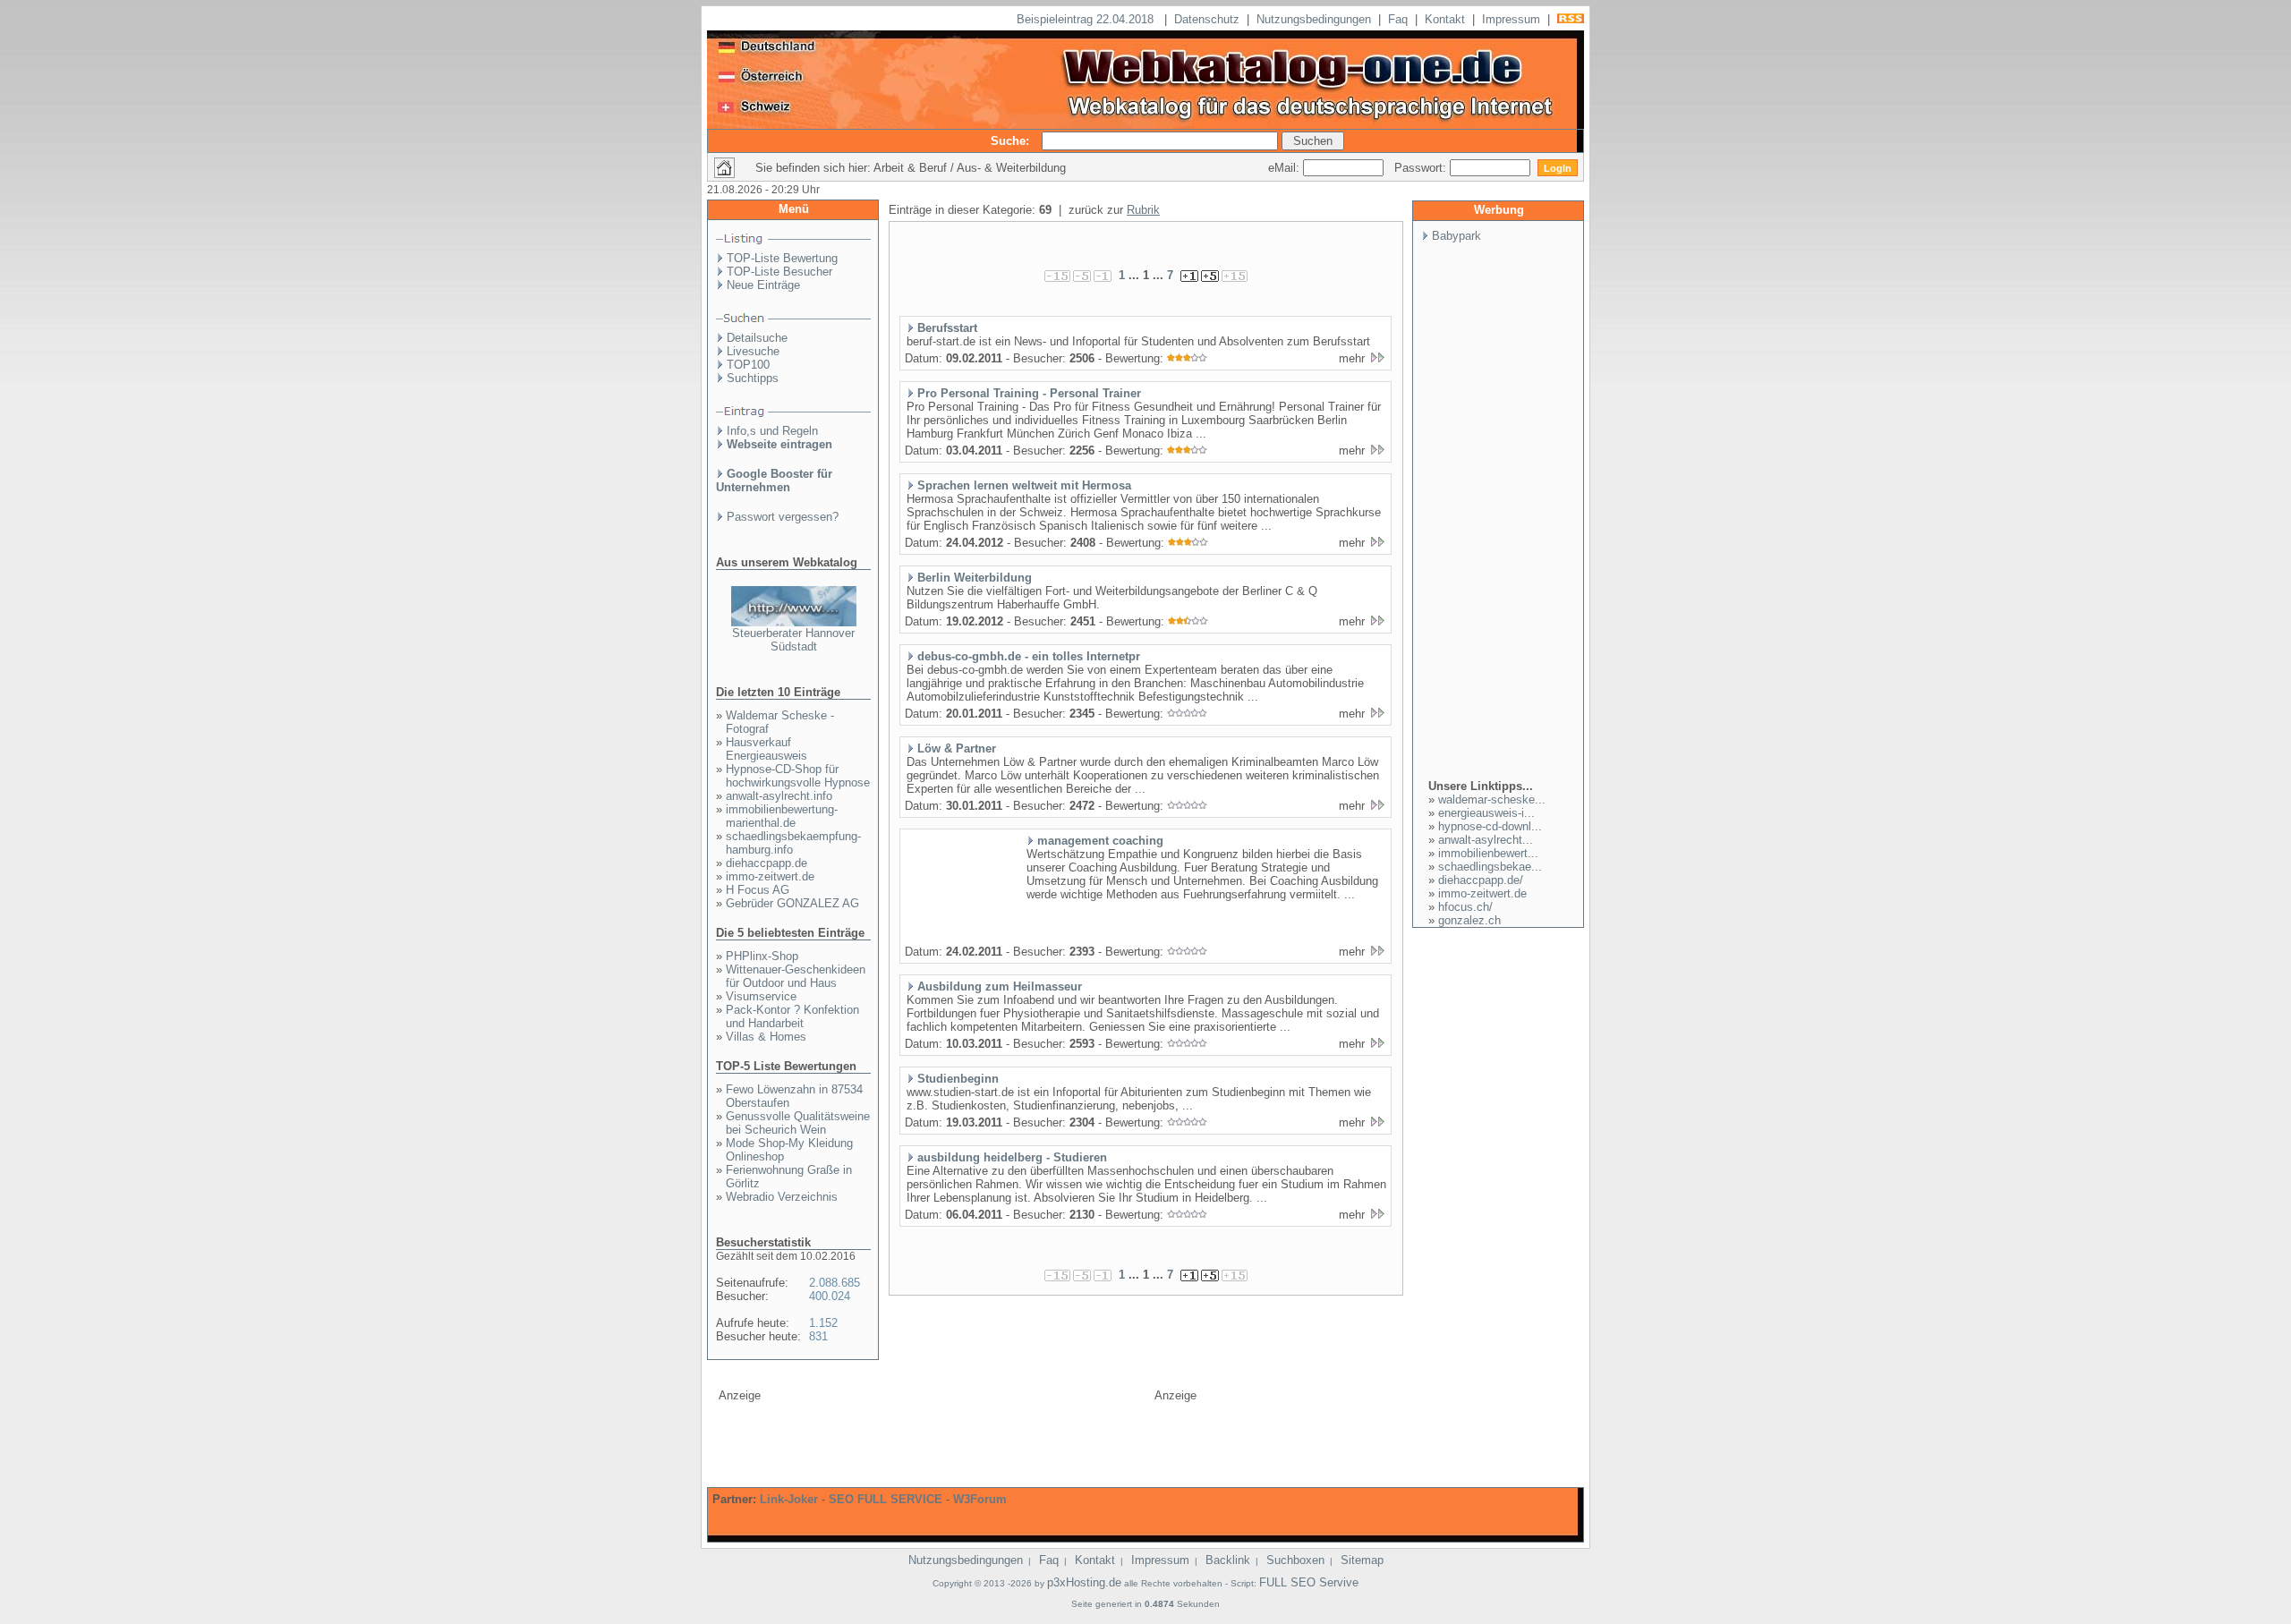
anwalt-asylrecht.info (779, 796)
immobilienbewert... (1488, 853)
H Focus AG (758, 890)
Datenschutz (1207, 19)
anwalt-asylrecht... (1486, 840)
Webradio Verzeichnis (782, 1197)
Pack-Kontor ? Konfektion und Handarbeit (792, 1016)
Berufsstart (947, 328)
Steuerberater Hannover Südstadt (793, 640)
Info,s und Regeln (772, 431)
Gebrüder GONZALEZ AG (792, 903)
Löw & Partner (957, 748)
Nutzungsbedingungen (1314, 19)
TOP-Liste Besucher (779, 272)
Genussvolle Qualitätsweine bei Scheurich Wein (798, 1123)
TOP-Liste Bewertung (782, 258)
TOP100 (748, 365)
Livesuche (753, 351)
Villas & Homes (766, 1037)
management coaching (1100, 841)
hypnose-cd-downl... (1490, 826)
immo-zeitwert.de (770, 876)
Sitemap (1362, 1560)
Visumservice (761, 996)
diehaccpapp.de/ (1481, 880)
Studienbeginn (958, 1079)
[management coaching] (958, 938)
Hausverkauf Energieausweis (767, 749)
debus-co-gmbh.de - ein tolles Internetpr (1029, 656)
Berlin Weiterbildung (975, 578)
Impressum (1511, 19)
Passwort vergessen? (783, 517)
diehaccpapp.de (767, 863)
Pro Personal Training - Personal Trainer (1029, 393)
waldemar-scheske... (1492, 799)
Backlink (1228, 1560)
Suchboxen (1295, 1560)
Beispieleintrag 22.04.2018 (1087, 19)
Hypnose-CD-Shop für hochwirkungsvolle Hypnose (798, 776)
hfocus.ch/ (1465, 907)
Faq (1398, 19)
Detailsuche (757, 338)
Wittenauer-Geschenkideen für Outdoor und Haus (796, 976)
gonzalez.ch (1469, 920)
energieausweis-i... (1486, 813)
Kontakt (1445, 19)
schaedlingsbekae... (1490, 867)
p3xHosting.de (1084, 1582)
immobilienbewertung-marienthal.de (782, 816)
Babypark (1456, 236)
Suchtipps (753, 378)
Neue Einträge (763, 285)
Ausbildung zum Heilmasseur (1000, 986)
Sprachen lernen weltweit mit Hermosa (1024, 485)
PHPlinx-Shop (762, 956)
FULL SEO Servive (1309, 1582)
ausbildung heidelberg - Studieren (1012, 1157)
